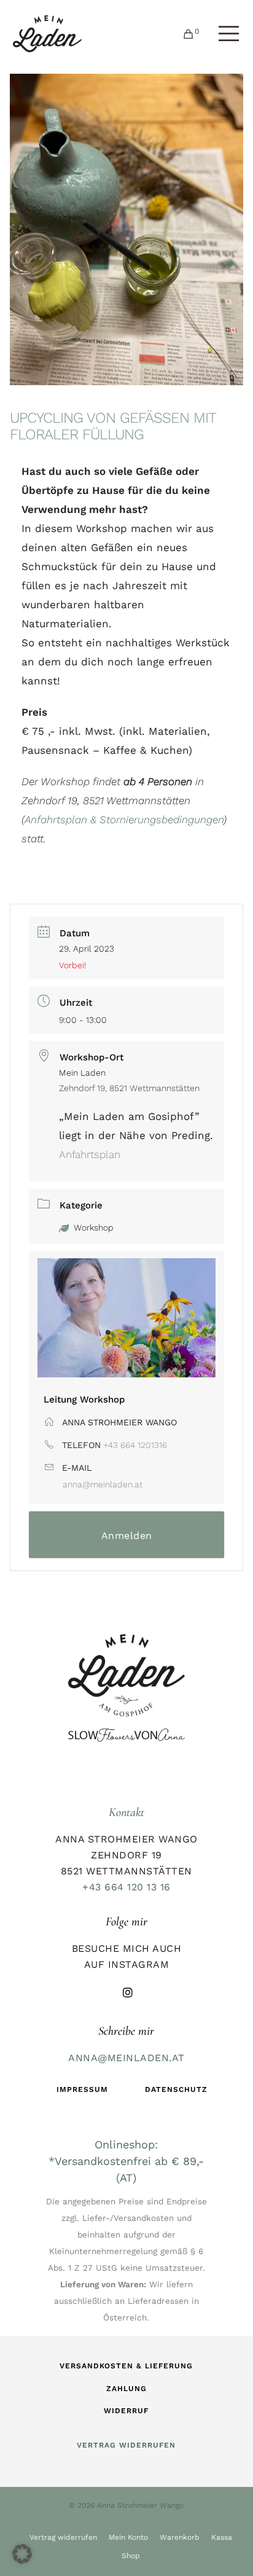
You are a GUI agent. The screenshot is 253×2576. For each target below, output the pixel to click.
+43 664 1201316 (135, 1445)
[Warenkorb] (185, 34)
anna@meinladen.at (103, 1484)
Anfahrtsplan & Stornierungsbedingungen (124, 820)
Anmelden (127, 1536)
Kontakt (126, 1812)
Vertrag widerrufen (63, 2537)
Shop (131, 2556)
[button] (22, 2554)
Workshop (94, 1227)
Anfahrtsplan (90, 1154)
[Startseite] (126, 1676)
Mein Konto (128, 2537)
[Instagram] (126, 1991)
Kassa (222, 2537)
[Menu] (218, 34)
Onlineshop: (126, 2144)
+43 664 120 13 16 (126, 1887)
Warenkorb (180, 2537)
